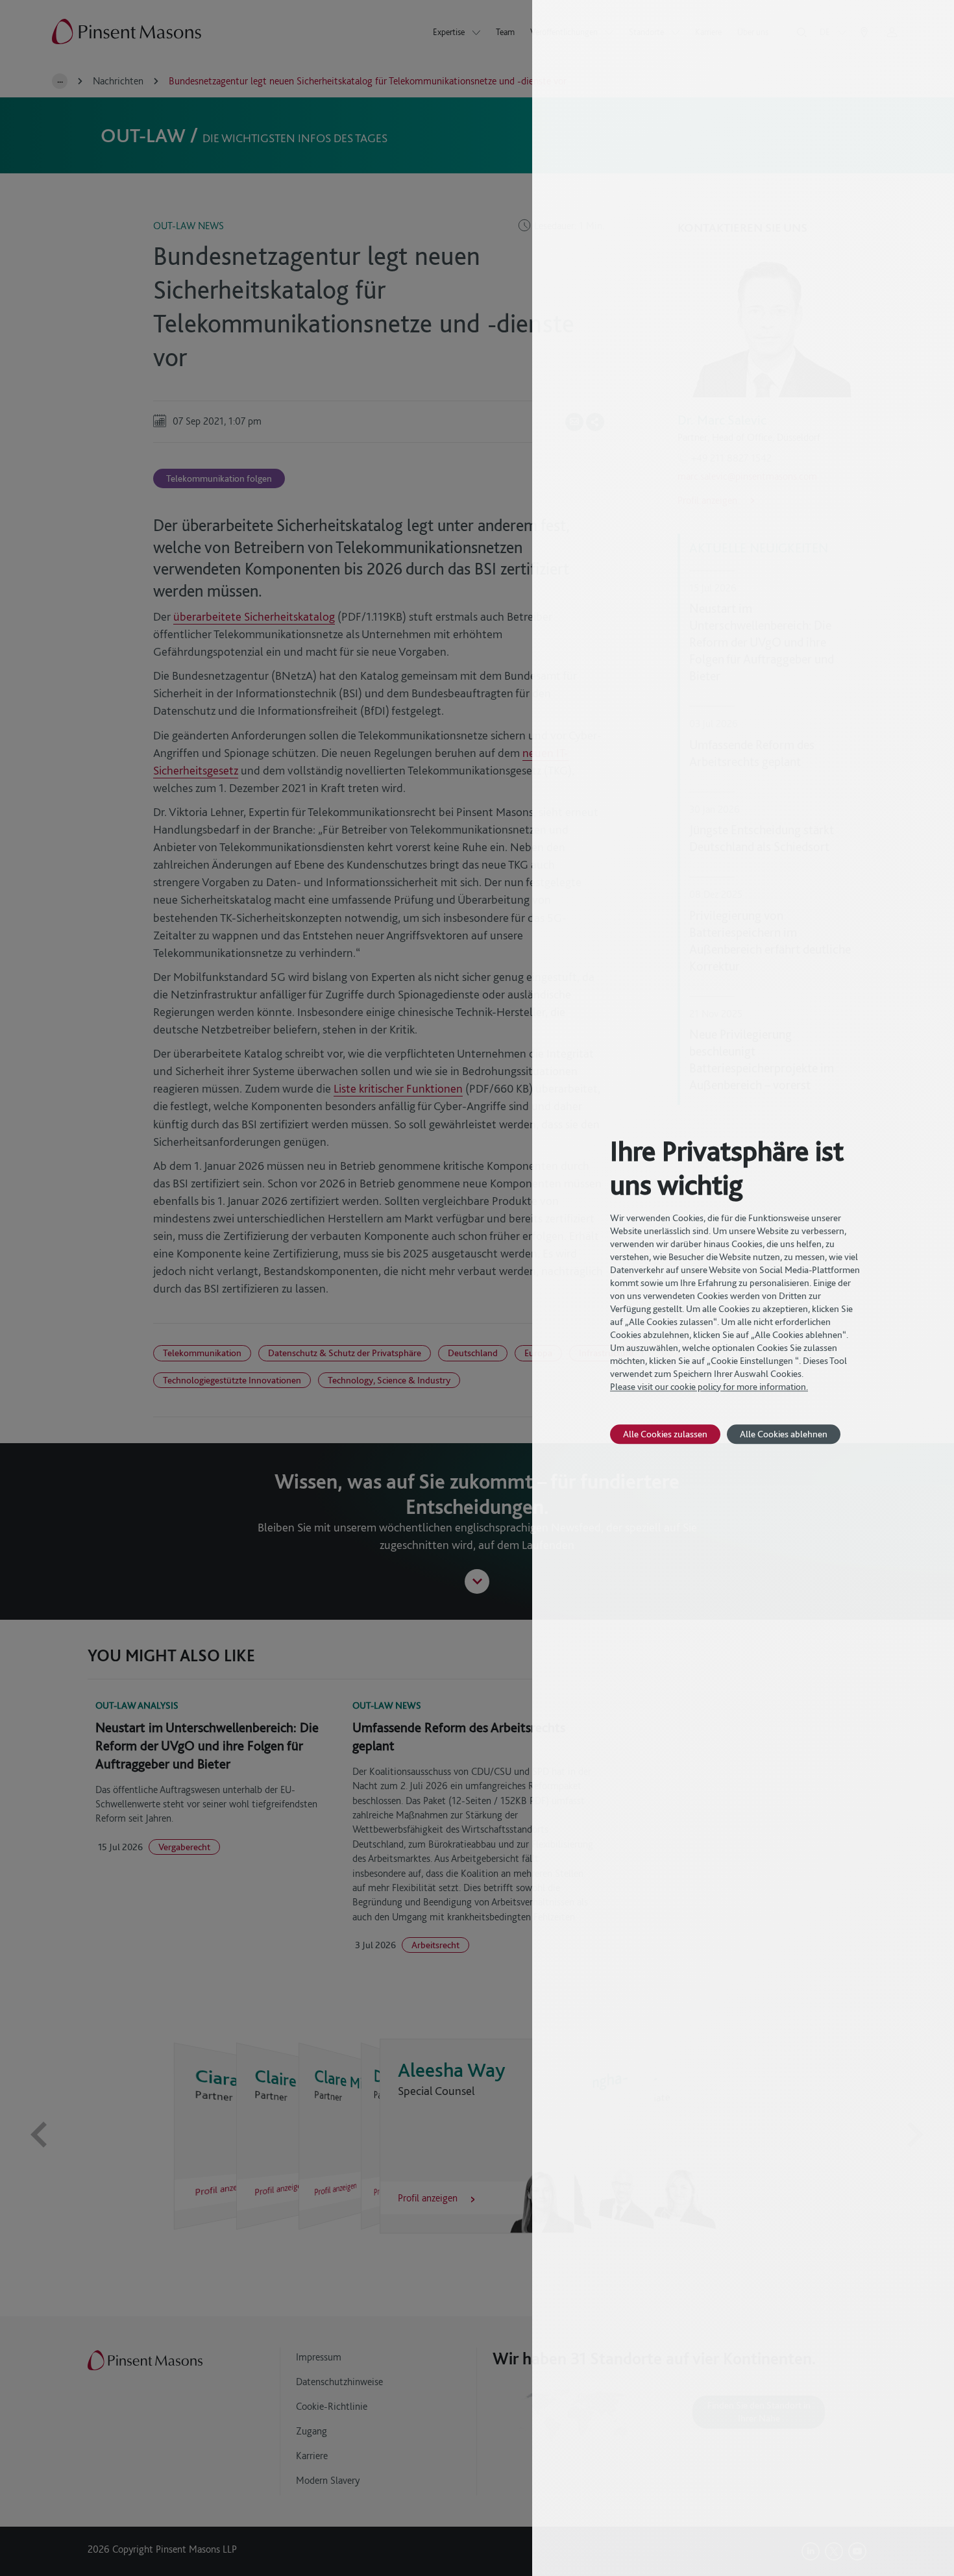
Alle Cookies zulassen (665, 1434)
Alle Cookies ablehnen (784, 1434)
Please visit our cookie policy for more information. (709, 1387)
